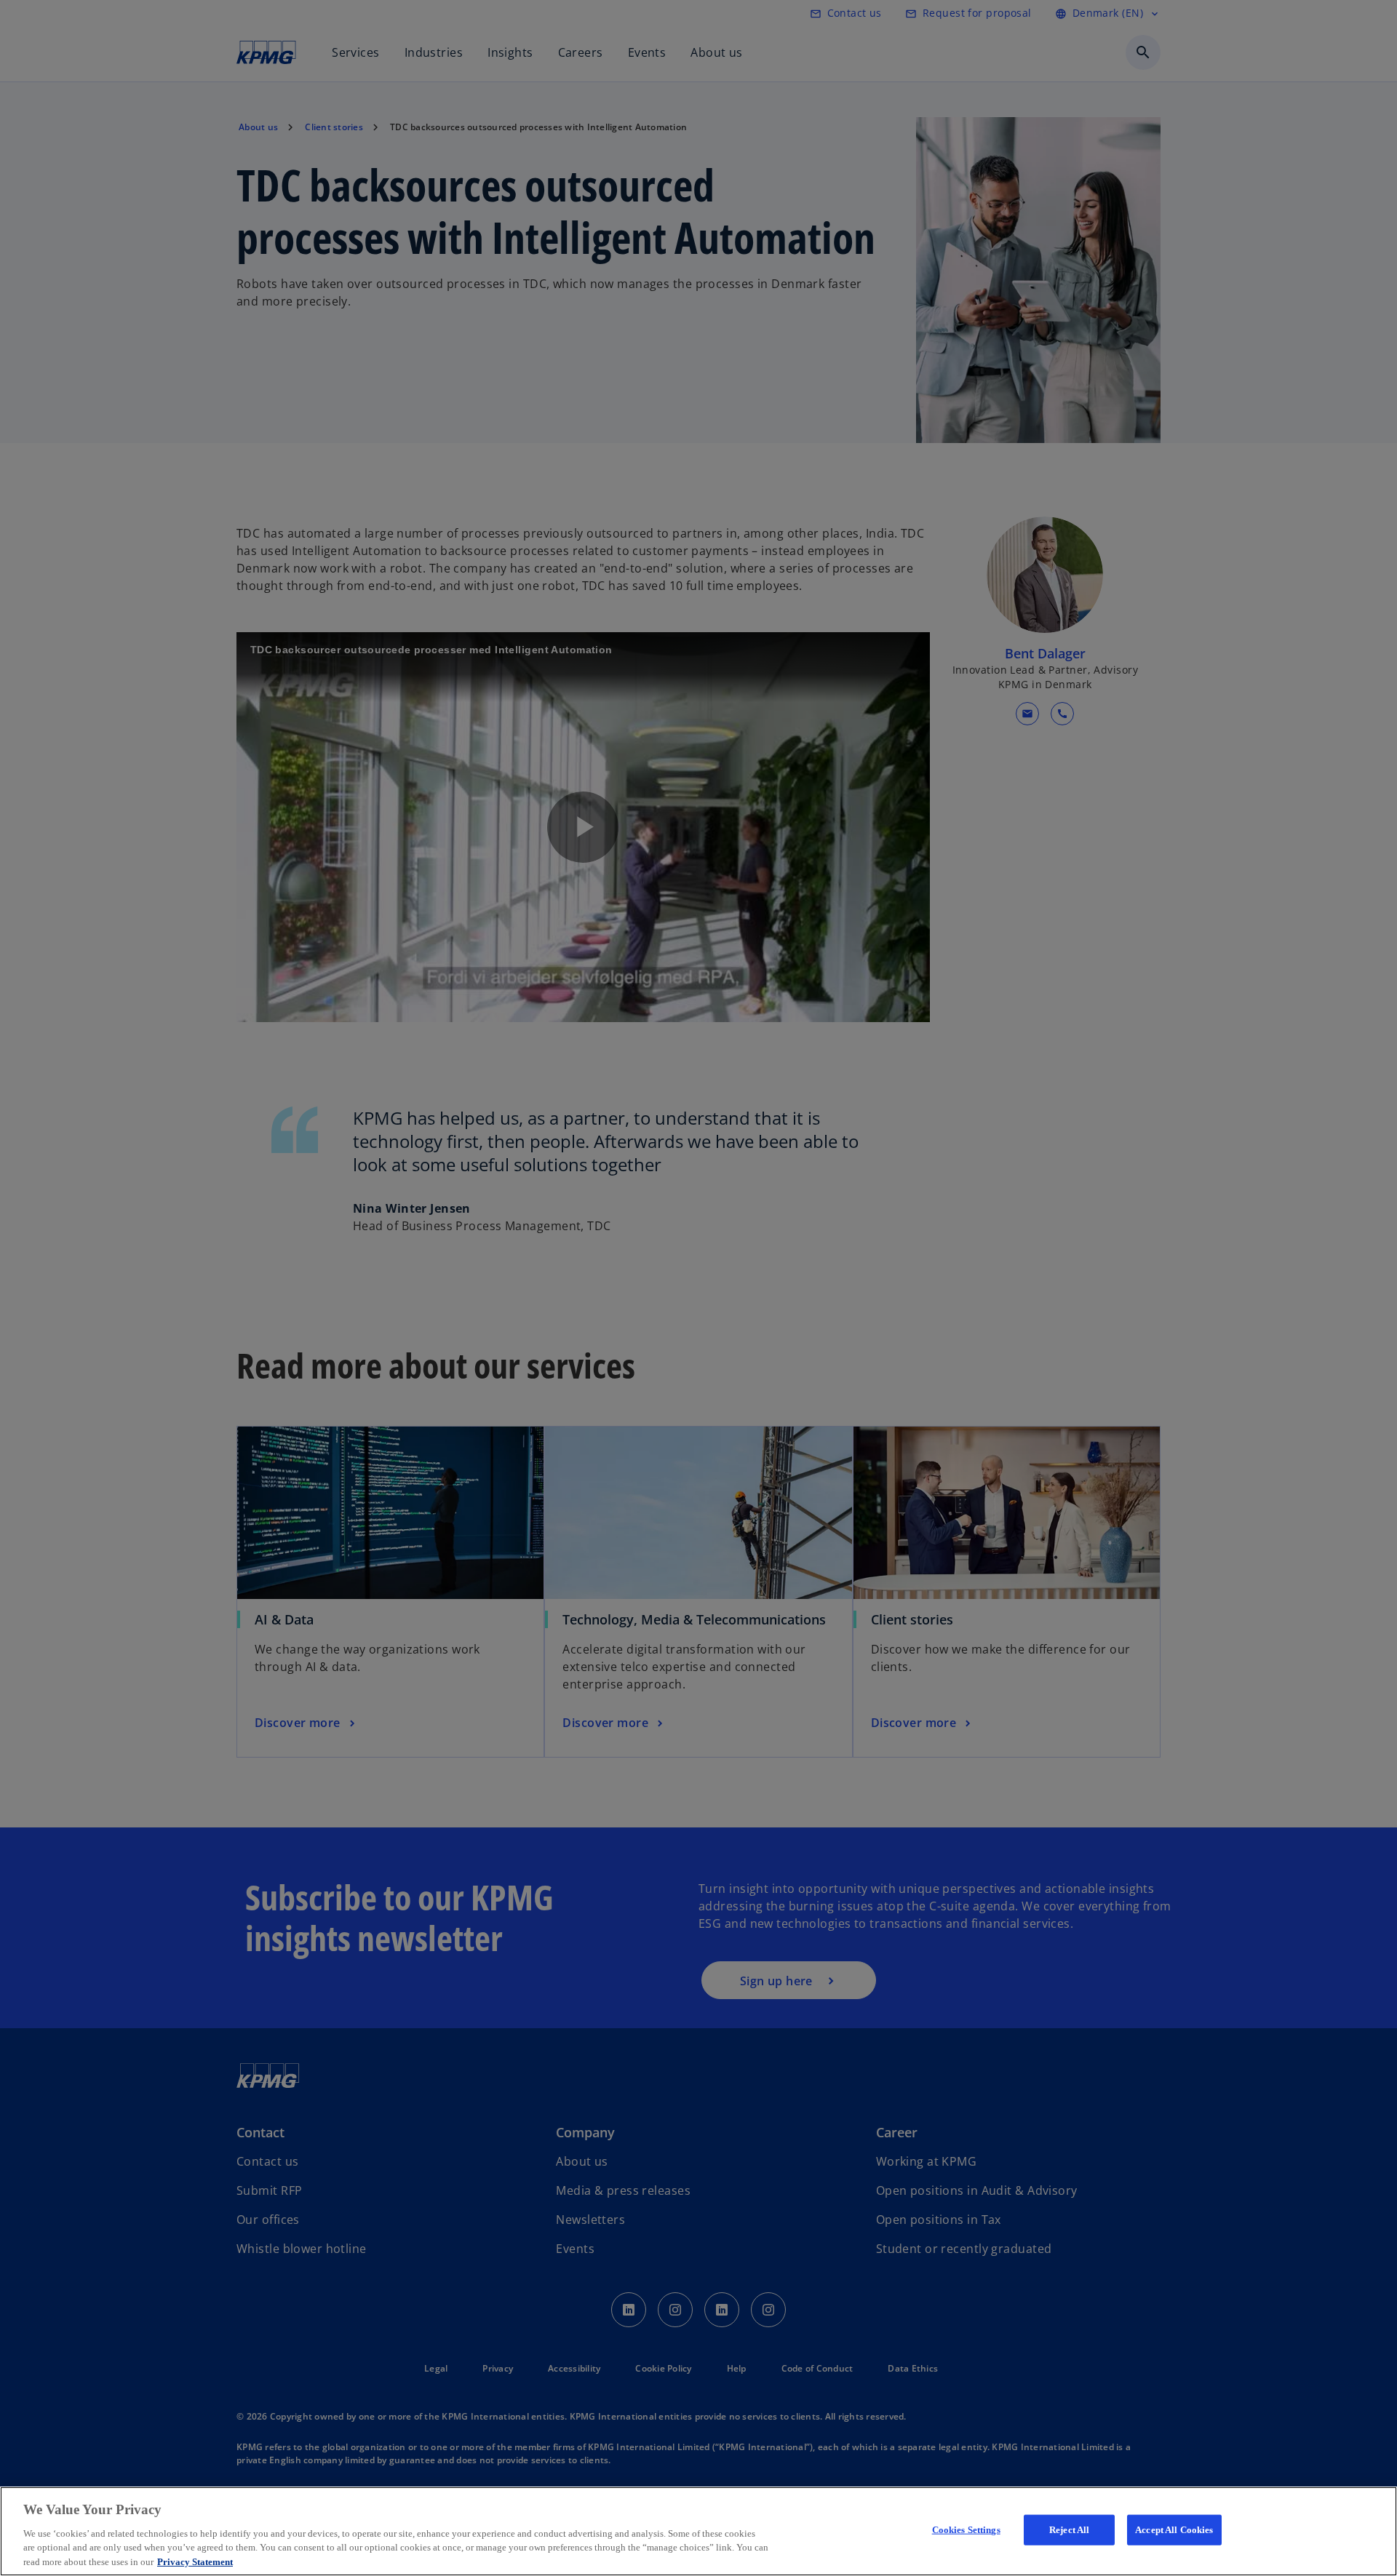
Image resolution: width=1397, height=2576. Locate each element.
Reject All (1069, 2530)
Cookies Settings (966, 2530)
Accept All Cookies (1174, 2530)
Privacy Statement (195, 2561)
